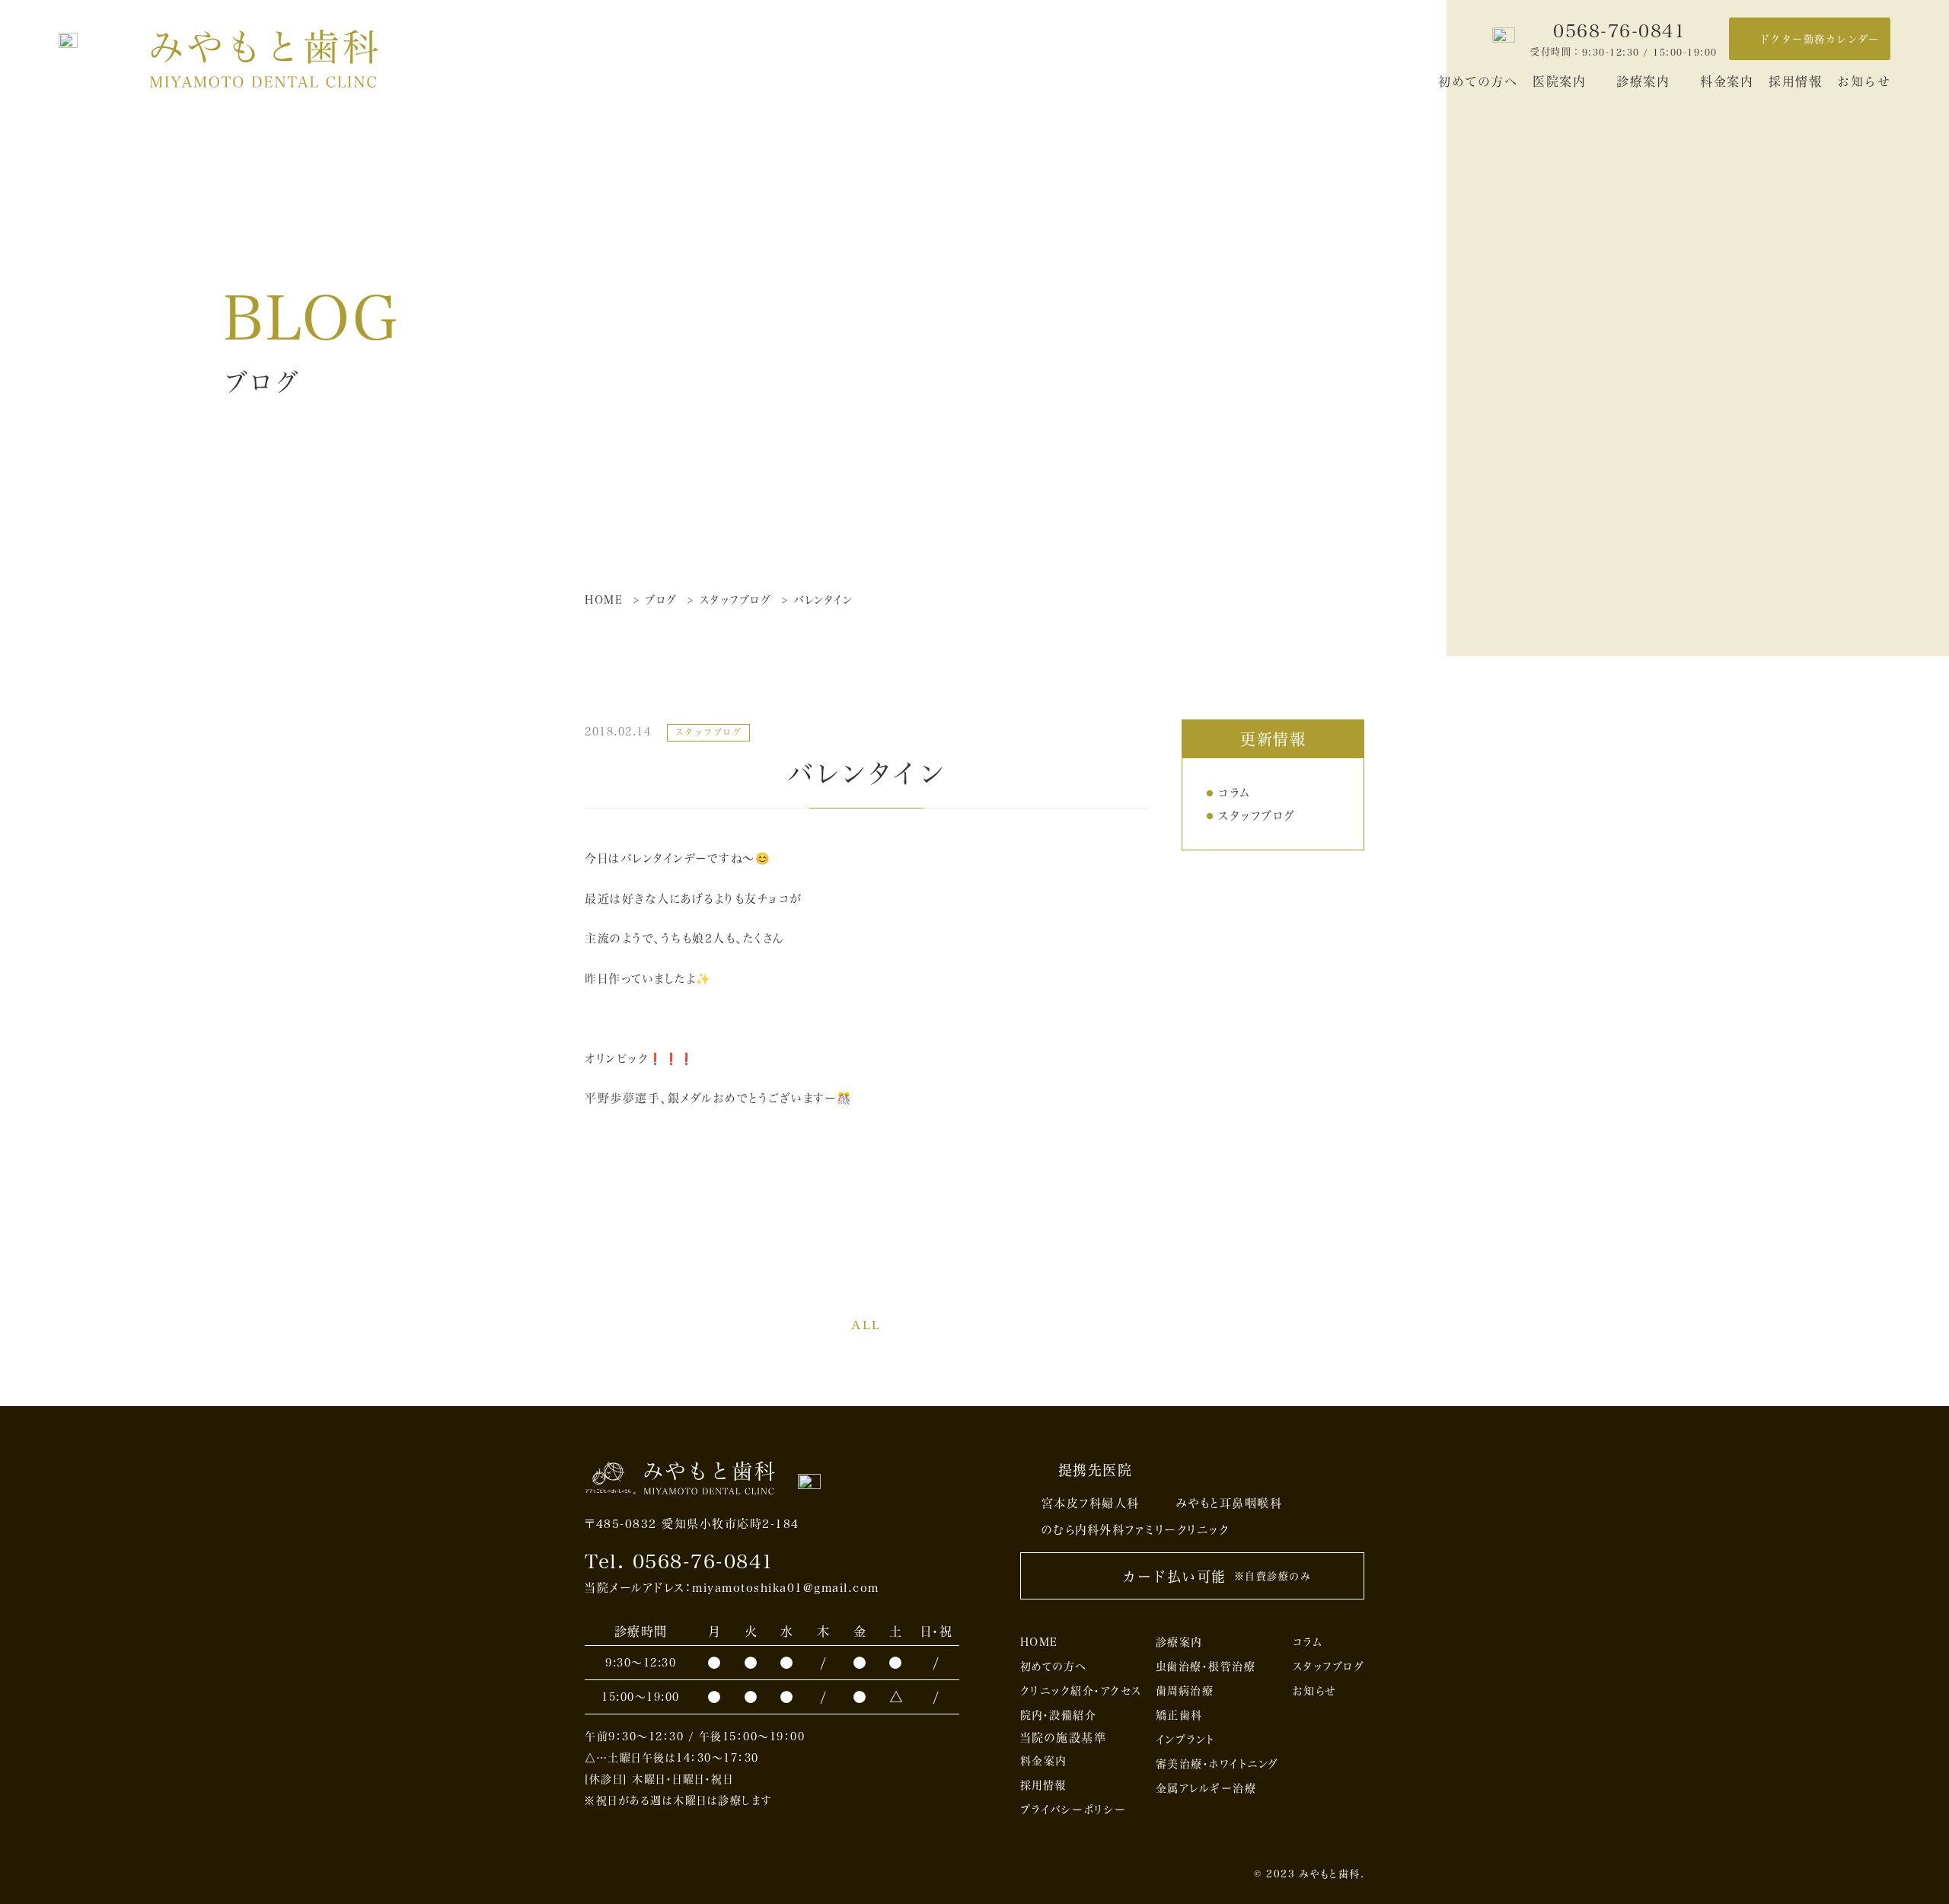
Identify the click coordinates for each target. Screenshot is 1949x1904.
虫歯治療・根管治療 (1206, 1666)
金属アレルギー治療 (1206, 1788)
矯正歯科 (1179, 1715)
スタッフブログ (1257, 815)
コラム (1234, 793)
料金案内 (1727, 81)
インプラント (1185, 1739)
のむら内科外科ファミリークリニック (1136, 1529)
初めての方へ (1478, 81)
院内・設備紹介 (1059, 1715)
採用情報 (1795, 81)
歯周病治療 (1185, 1690)
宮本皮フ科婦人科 (1091, 1503)
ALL (866, 1325)
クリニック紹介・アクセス (1081, 1690)
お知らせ (1864, 81)
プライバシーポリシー (1073, 1809)
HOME (1039, 1642)
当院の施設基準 (1064, 1737)
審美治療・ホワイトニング (1217, 1764)
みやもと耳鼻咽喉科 (1230, 1503)
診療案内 (1643, 81)
